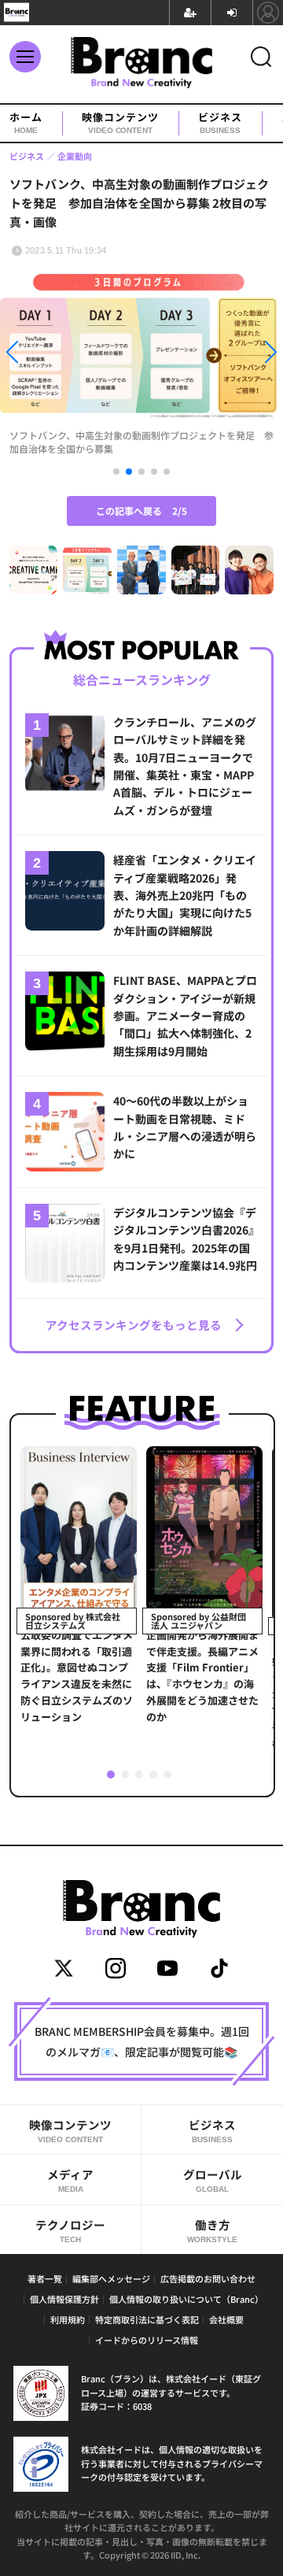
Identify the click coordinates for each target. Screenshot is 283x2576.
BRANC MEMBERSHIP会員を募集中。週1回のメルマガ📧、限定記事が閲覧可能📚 (142, 2041)
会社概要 (226, 2319)
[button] (42, 355)
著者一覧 (45, 2278)
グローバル (213, 2180)
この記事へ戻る (141, 511)
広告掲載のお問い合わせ (208, 2278)
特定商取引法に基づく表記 (147, 2319)
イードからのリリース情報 (147, 2340)
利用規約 (68, 2319)
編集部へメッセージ (111, 2278)
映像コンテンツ (120, 123)
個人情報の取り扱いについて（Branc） (186, 2299)
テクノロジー (70, 2230)
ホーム (26, 123)
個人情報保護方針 (64, 2299)
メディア (70, 2180)
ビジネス (220, 123)
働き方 (212, 2230)
